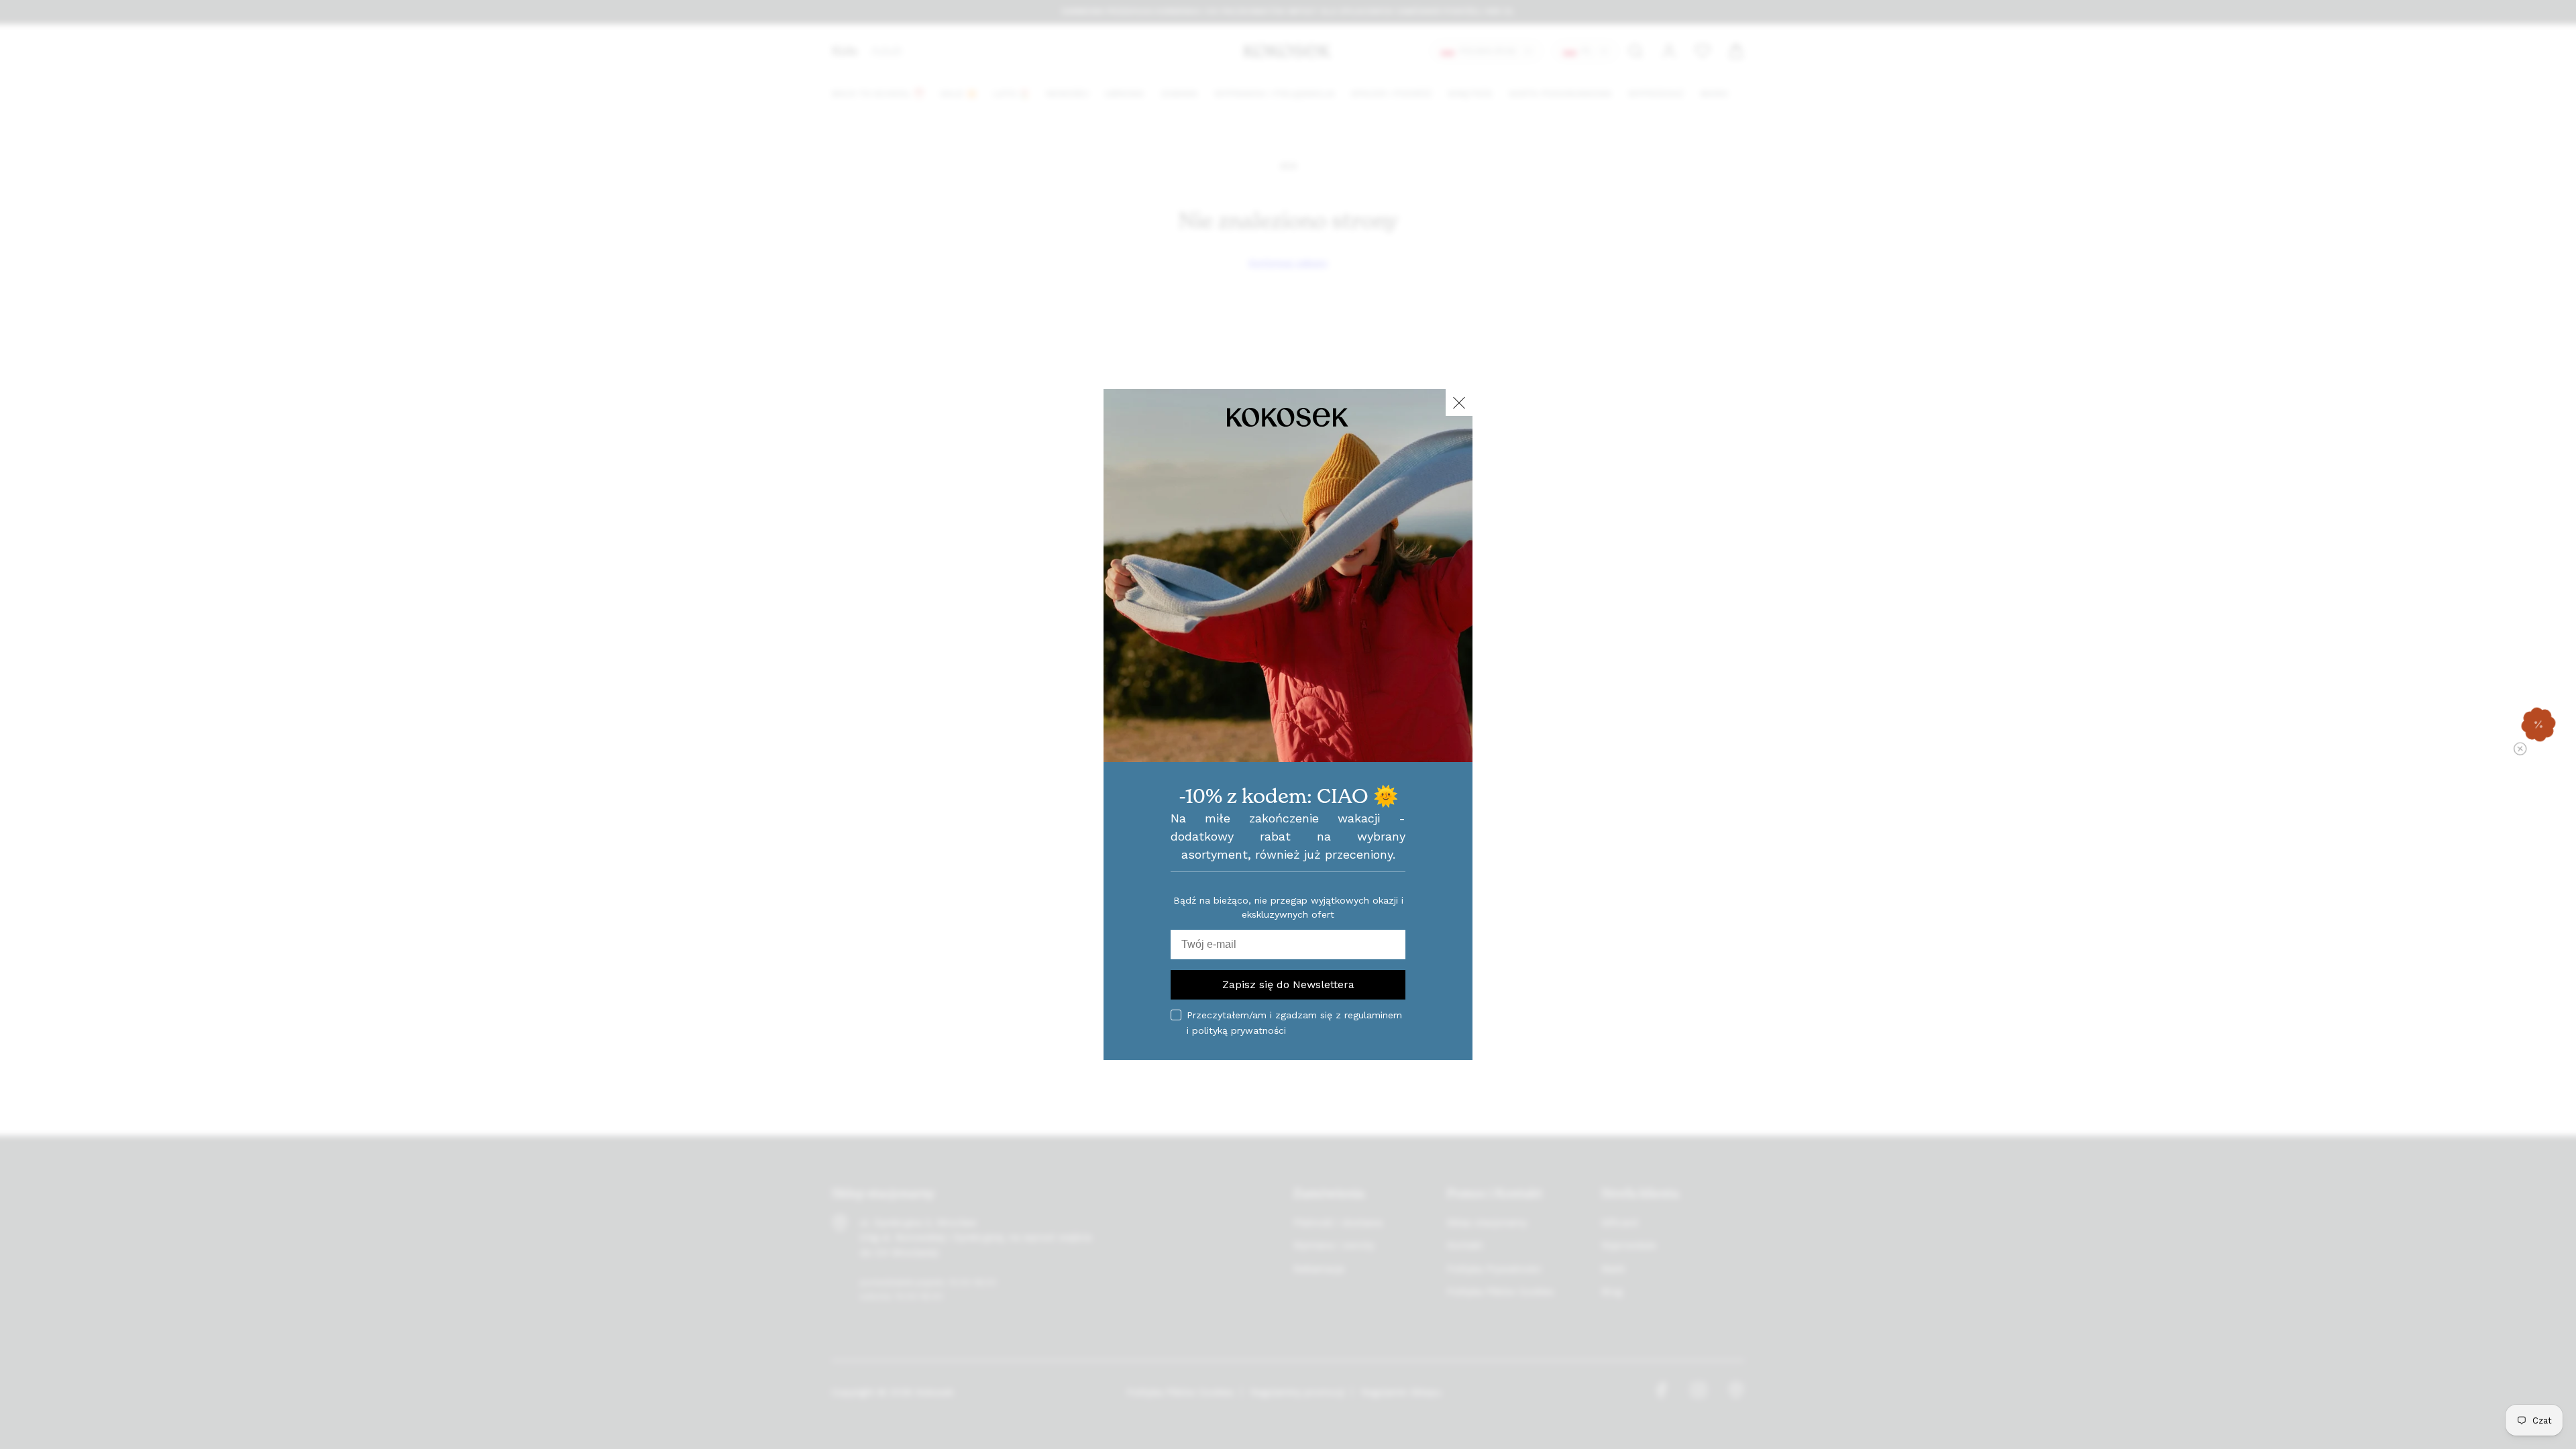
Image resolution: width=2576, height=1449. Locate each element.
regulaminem (1373, 1015)
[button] (2538, 724)
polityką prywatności (1239, 1030)
